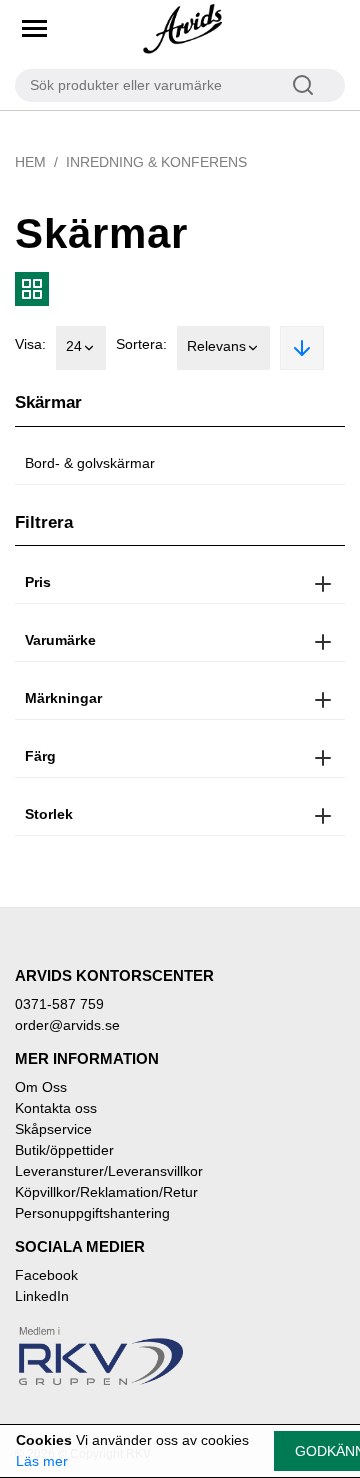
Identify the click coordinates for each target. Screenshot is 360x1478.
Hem (30, 162)
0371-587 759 (59, 1004)
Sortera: (141, 344)
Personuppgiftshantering (92, 1213)
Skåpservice (53, 1129)
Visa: (30, 344)
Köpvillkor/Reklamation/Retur (106, 1192)
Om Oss (41, 1087)
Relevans (216, 346)
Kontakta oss (56, 1108)
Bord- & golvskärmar (90, 463)
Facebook (46, 1275)
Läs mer (42, 1461)
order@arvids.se (67, 1025)
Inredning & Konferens (156, 162)
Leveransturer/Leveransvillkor (109, 1171)
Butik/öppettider (64, 1150)
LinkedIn (42, 1296)
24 (74, 346)
